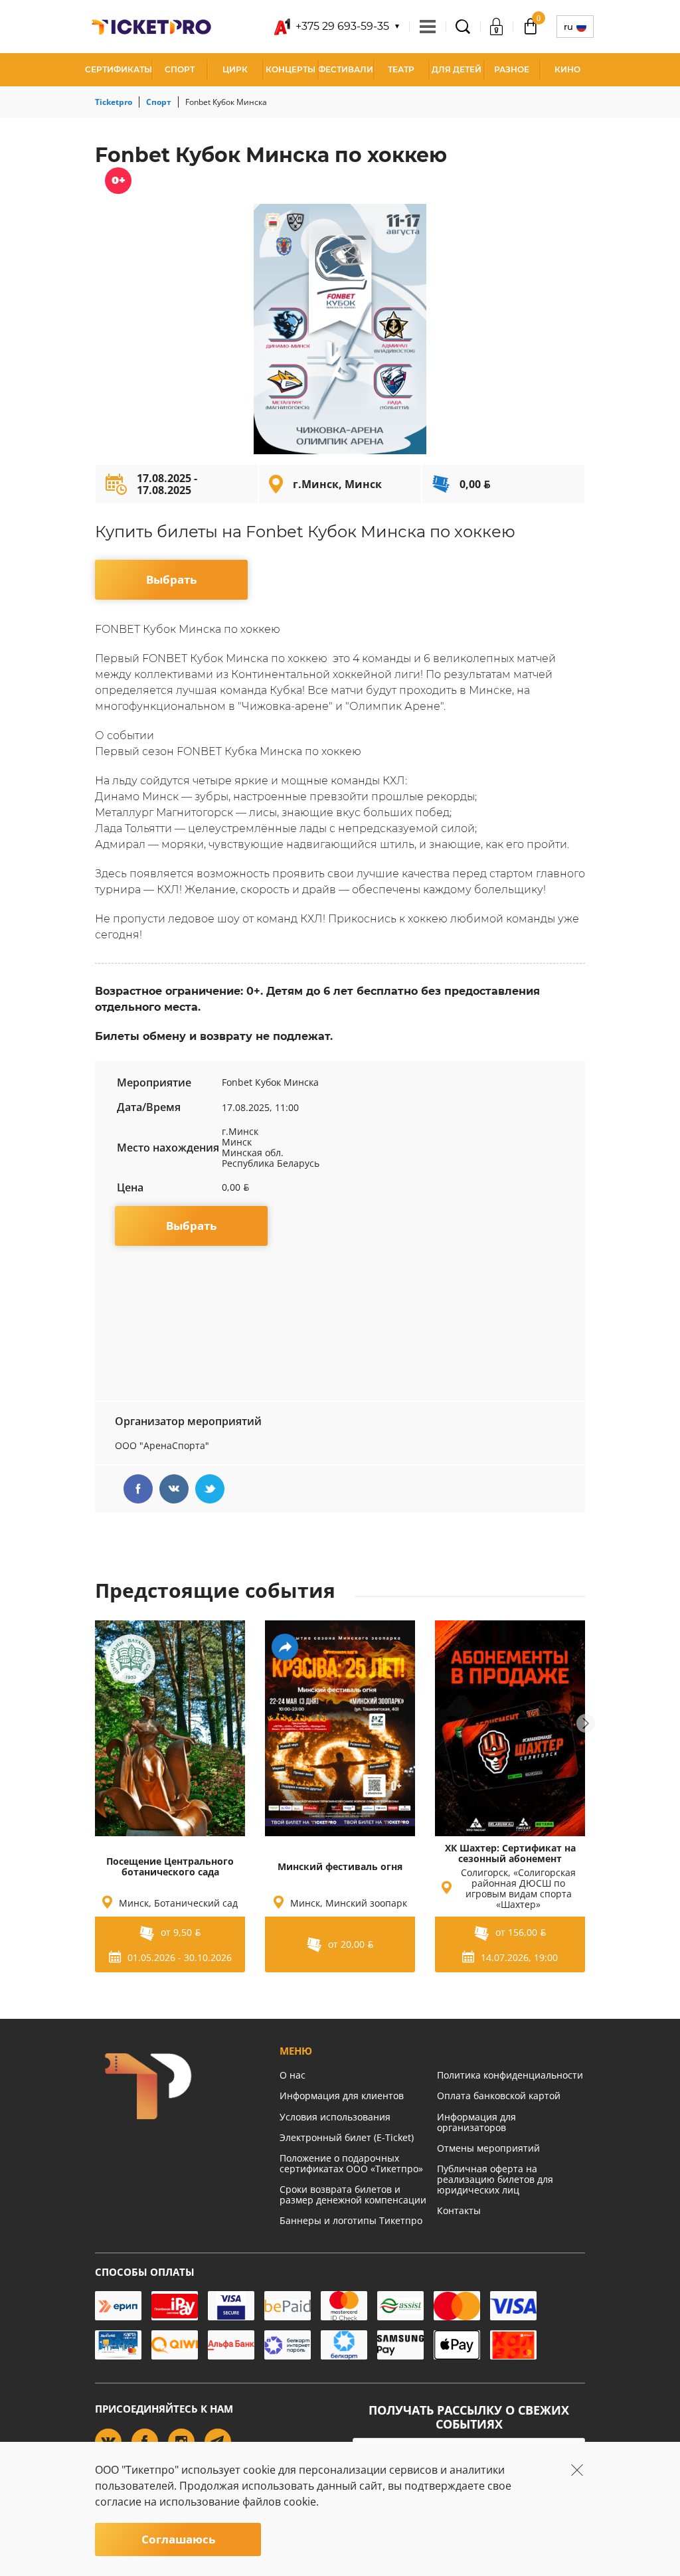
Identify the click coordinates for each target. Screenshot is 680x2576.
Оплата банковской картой (499, 2096)
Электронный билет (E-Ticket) (347, 2137)
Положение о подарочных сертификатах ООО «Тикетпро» (351, 2163)
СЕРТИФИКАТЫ (119, 69)
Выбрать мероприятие (172, 586)
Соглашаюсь (178, 2539)
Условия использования (335, 2117)
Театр (401, 69)
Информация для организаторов (476, 2122)
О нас (293, 2075)
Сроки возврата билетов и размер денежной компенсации (353, 2194)
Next (586, 1723)
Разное (512, 69)
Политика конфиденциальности (510, 2075)
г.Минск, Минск (337, 484)
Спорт (180, 69)
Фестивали (346, 69)
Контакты (459, 2210)
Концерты (291, 69)
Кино (567, 69)
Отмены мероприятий (488, 2148)
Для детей (457, 69)
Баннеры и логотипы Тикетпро (351, 2220)
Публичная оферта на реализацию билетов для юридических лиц (495, 2179)
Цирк (235, 69)
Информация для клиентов (342, 2096)
